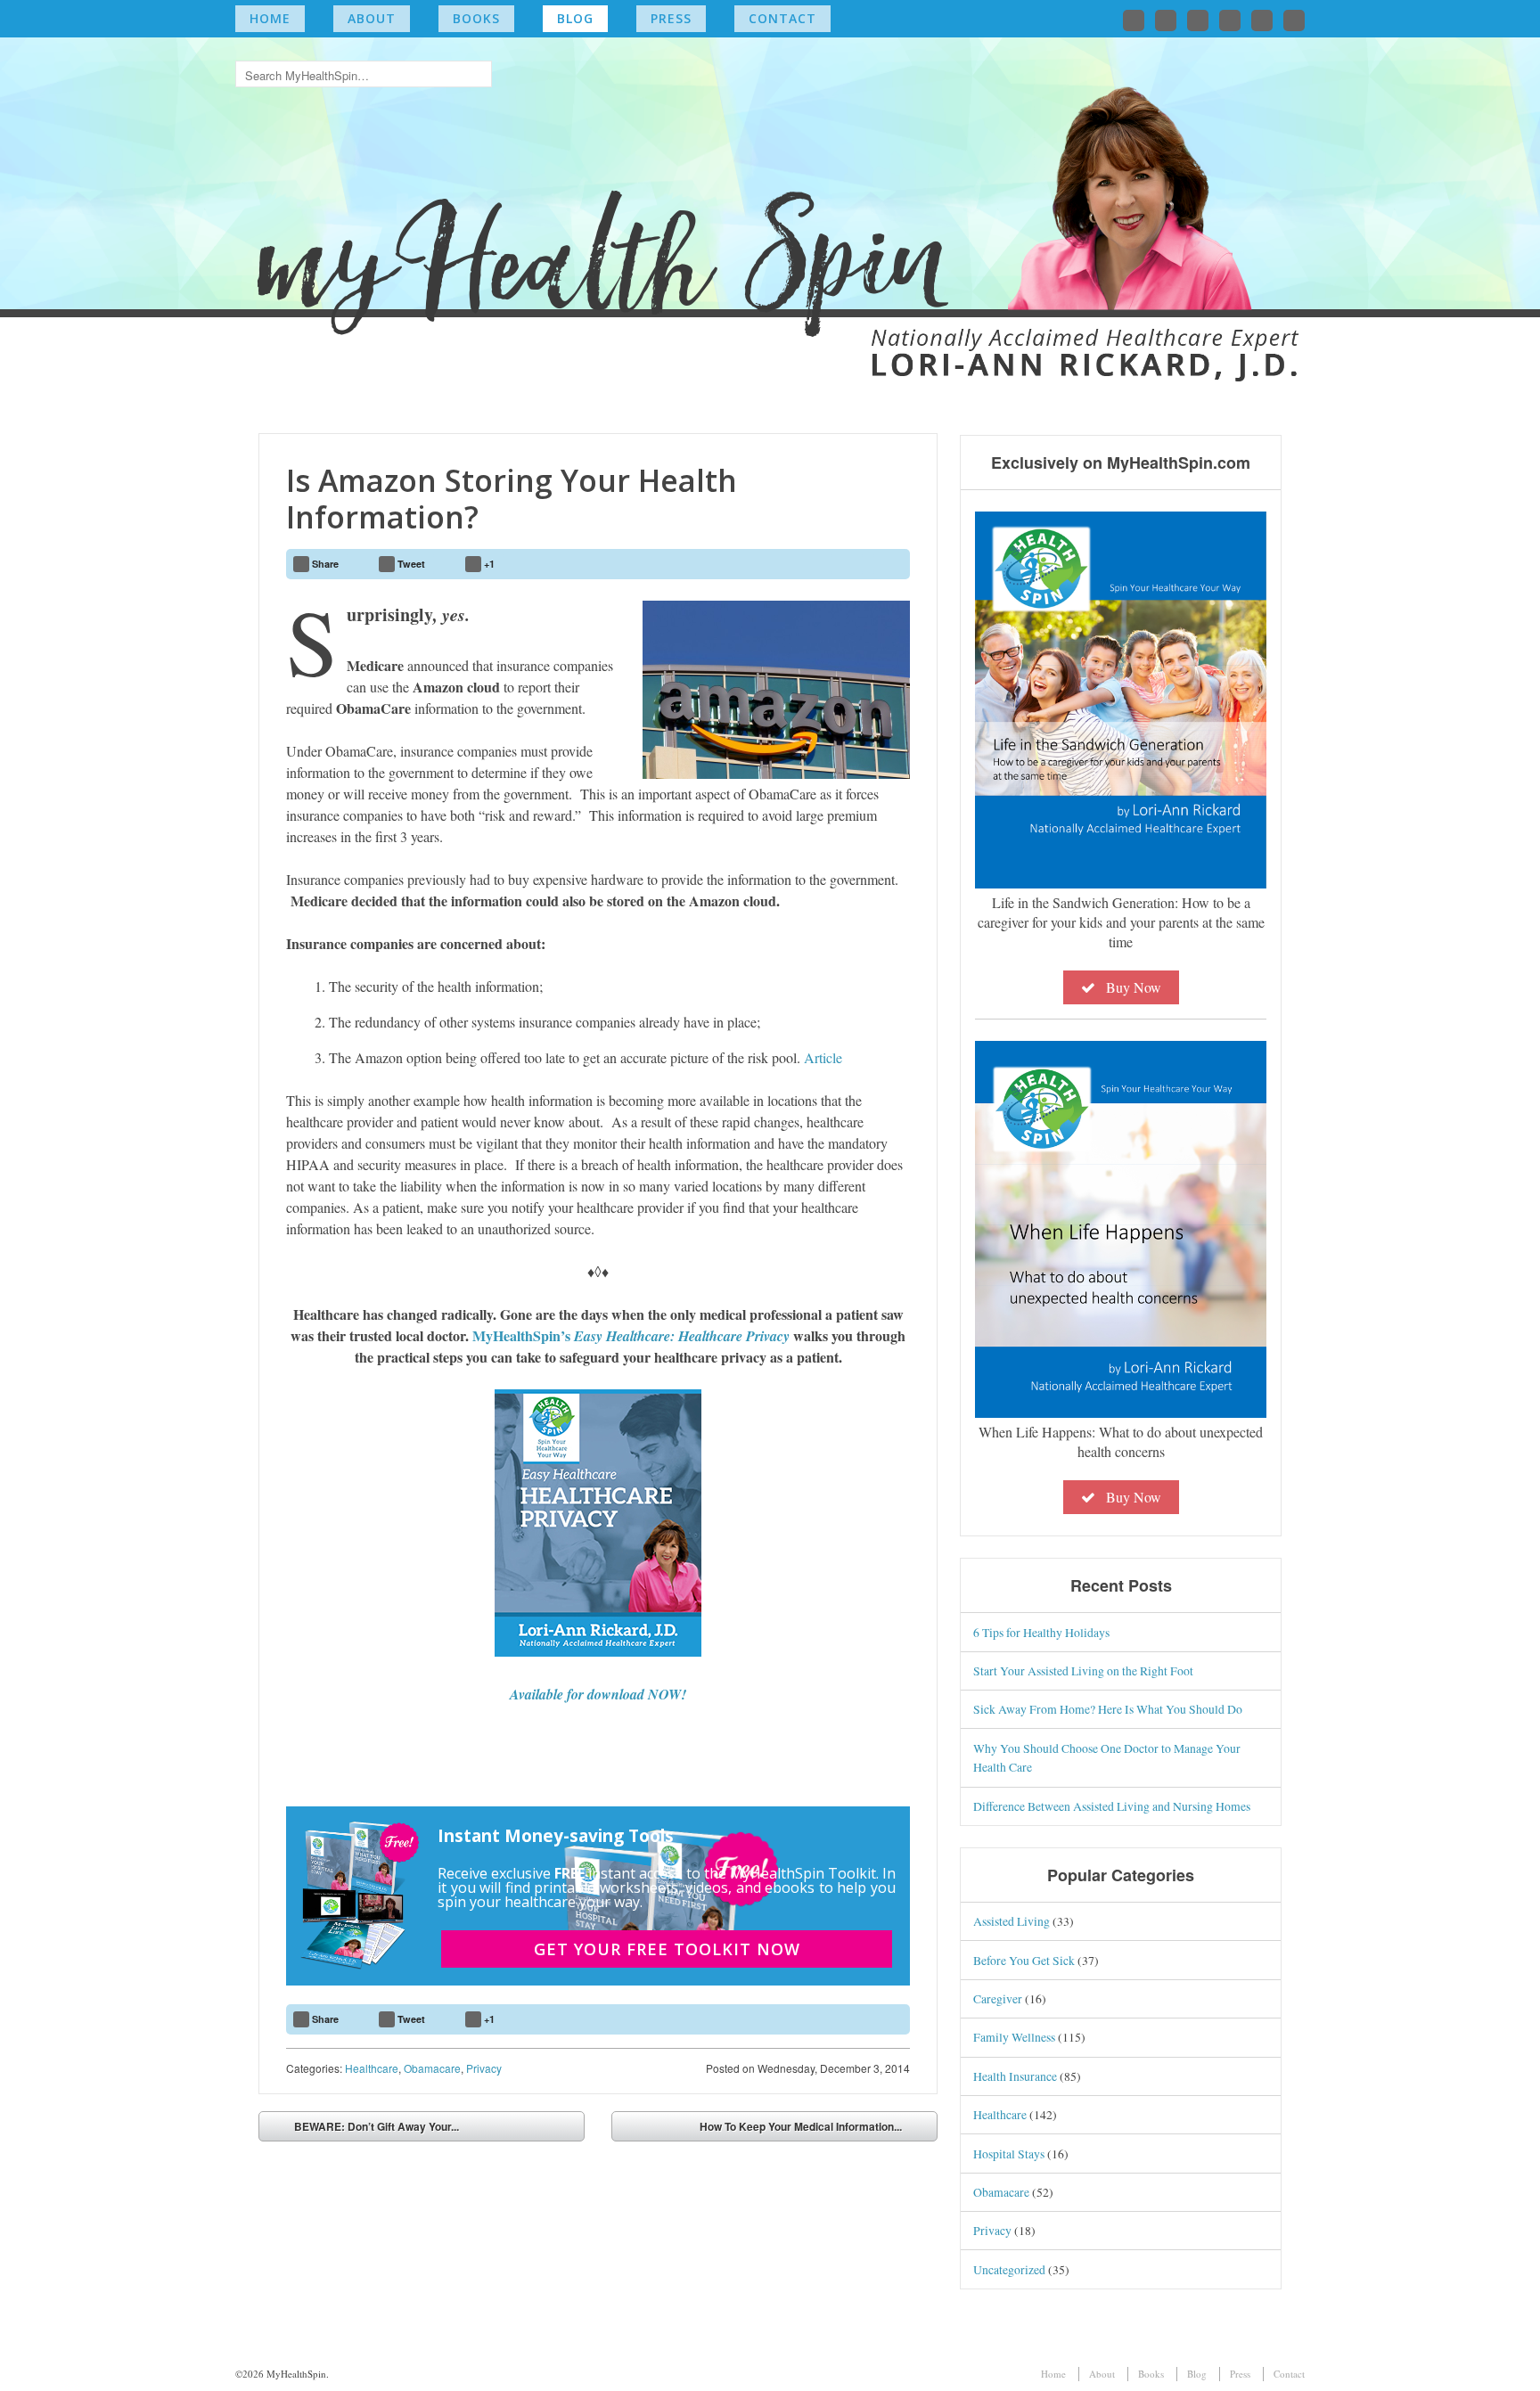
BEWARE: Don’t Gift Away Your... (377, 2126)
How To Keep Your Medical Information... (801, 2126)
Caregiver (998, 1998)
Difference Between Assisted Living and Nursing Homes (1112, 1806)
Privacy (484, 2068)
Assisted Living (1012, 1921)
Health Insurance (1015, 2076)
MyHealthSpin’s (631, 1335)
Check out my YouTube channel (1262, 20)
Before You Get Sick (1024, 1960)
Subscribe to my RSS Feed (1294, 20)
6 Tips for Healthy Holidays (1041, 1632)
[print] (889, 564)
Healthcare (372, 2068)
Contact (782, 18)
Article (823, 1057)
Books (476, 18)
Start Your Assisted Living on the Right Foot (1083, 1670)
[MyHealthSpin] (770, 201)
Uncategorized (1009, 2269)
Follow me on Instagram (1230, 20)
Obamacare (432, 2068)
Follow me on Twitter (1134, 20)
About (372, 18)
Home (270, 18)
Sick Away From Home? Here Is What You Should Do (1108, 1709)
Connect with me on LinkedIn (1198, 20)
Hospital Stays (1009, 2154)
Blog (575, 18)
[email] (847, 564)
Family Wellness (1014, 2037)
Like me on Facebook (1166, 20)
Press (671, 18)
